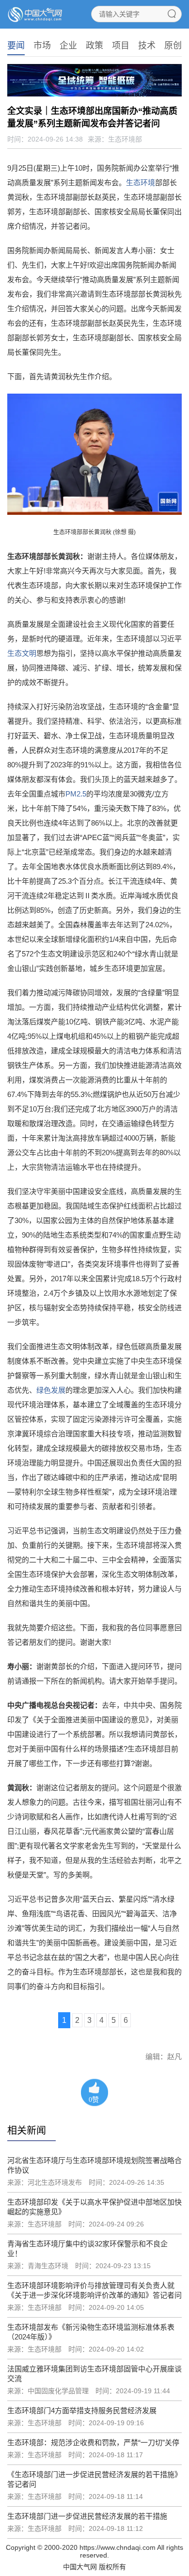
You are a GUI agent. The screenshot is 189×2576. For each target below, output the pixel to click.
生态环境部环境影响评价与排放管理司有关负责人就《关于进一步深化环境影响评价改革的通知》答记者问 (94, 2290)
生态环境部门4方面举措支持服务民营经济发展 (82, 2410)
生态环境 (141, 183)
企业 (68, 46)
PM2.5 (76, 794)
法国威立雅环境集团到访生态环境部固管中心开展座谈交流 (94, 2374)
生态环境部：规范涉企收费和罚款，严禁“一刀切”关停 (93, 2442)
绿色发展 (51, 1390)
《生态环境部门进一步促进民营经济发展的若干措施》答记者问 (94, 2479)
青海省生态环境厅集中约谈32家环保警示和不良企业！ (87, 2249)
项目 (121, 46)
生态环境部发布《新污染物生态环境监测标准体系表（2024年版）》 (91, 2332)
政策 (94, 46)
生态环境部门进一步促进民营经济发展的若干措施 (87, 2516)
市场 (42, 46)
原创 (173, 46)
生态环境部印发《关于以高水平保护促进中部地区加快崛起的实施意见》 (94, 2207)
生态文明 (22, 653)
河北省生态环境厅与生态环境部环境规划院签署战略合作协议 (94, 2165)
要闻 (16, 46)
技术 (147, 46)
